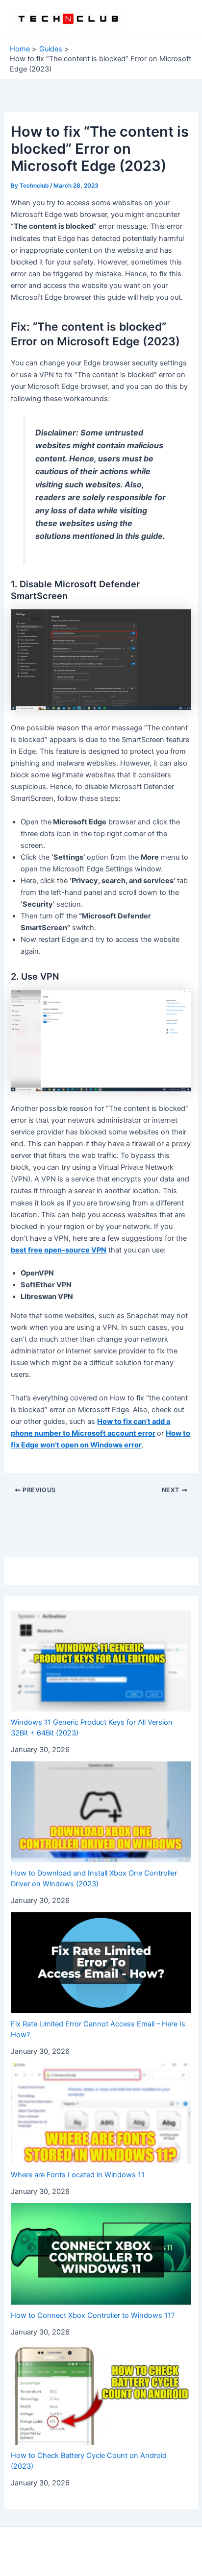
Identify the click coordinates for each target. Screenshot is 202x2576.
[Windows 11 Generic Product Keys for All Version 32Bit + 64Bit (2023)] (101, 1661)
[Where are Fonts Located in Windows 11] (101, 2114)
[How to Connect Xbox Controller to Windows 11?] (101, 2254)
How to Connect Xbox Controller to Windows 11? (93, 2315)
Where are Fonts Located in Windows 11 (78, 2175)
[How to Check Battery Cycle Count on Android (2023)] (101, 2394)
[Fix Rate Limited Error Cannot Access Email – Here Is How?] (101, 1963)
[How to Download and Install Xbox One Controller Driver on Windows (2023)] (101, 1812)
